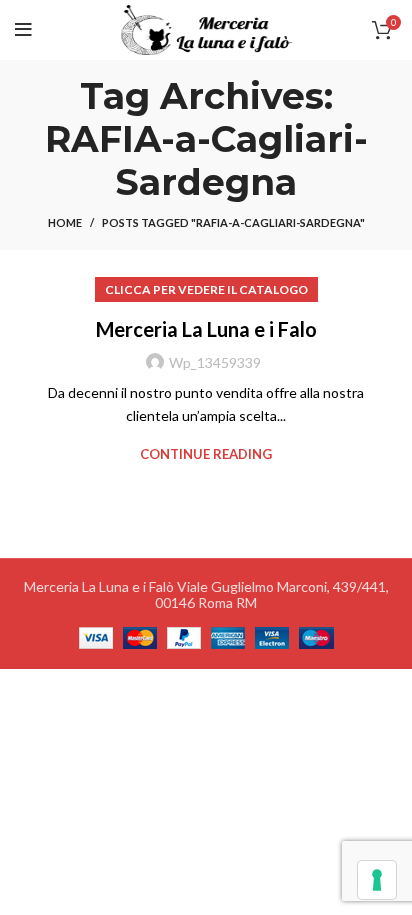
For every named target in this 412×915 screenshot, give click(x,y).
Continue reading (206, 454)
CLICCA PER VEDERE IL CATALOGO (206, 289)
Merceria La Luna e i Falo (206, 329)
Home (65, 222)
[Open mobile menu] (23, 30)
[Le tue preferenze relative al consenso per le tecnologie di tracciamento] (377, 880)
